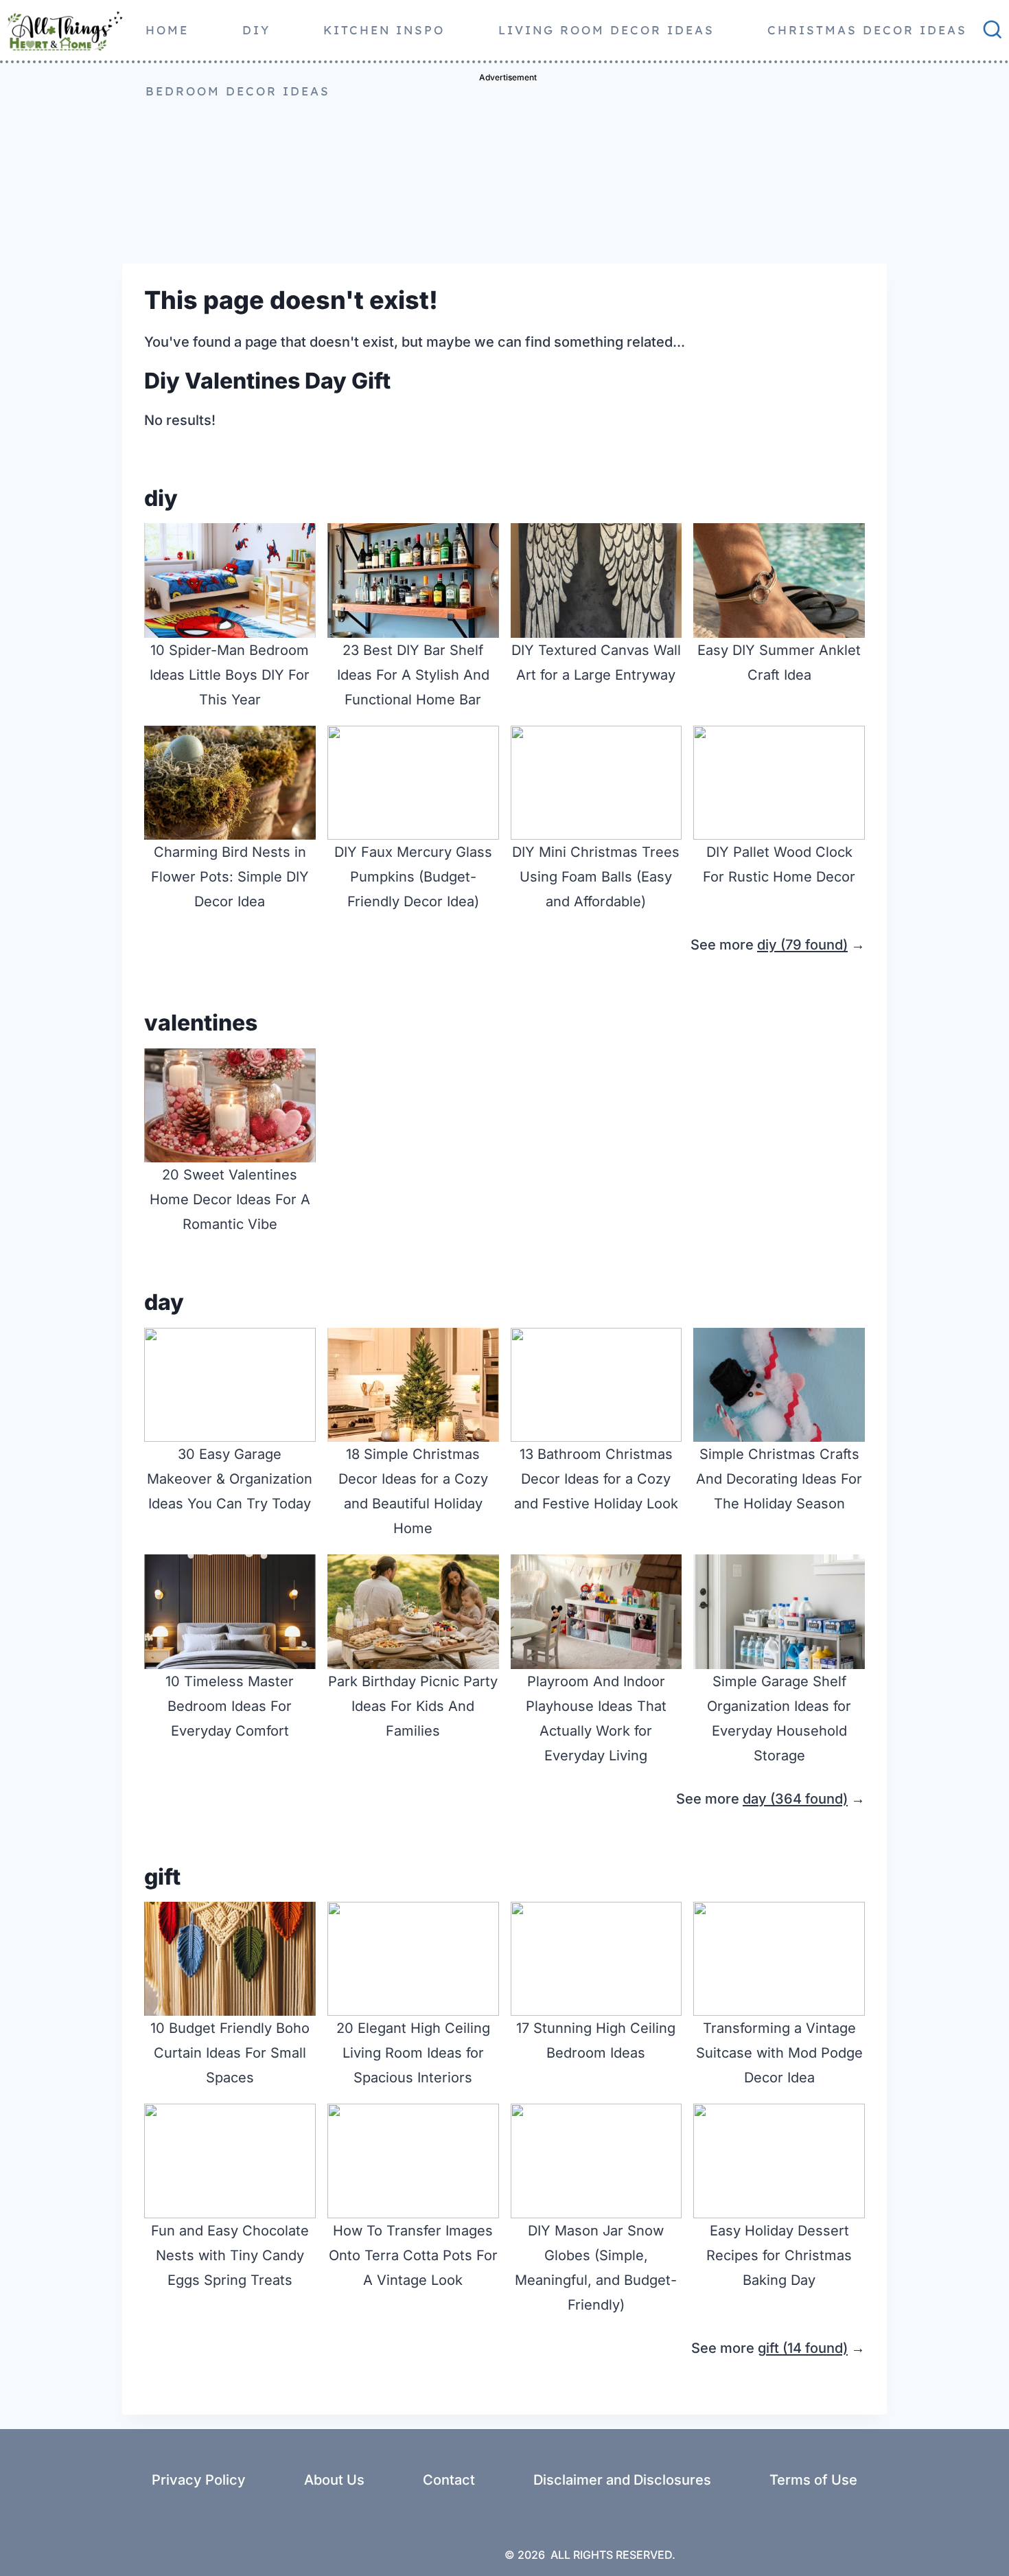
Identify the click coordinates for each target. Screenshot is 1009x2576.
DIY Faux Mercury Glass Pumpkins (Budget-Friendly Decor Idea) (413, 877)
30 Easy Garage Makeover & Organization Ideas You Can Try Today (230, 1479)
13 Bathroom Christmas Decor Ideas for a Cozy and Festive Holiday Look (596, 1479)
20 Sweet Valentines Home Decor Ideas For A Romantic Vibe (230, 1199)
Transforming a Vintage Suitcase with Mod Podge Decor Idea (779, 2053)
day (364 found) (795, 1799)
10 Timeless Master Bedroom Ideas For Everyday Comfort (230, 1706)
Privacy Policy (199, 2480)
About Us (334, 2480)
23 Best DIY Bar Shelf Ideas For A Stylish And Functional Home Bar (413, 675)
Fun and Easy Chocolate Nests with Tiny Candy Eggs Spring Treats (230, 2255)
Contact (449, 2480)
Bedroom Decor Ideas (238, 91)
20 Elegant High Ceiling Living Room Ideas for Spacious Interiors (413, 2053)
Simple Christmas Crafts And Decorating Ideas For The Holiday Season (779, 1479)
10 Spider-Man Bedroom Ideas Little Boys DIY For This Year (230, 675)
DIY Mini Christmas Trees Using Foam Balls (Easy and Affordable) (596, 877)
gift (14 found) (803, 2348)
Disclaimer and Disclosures (622, 2480)
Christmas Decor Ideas (867, 30)
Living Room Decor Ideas (606, 30)
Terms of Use (813, 2480)
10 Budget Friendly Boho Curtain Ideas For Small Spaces (230, 2053)
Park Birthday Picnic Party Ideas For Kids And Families (413, 1706)
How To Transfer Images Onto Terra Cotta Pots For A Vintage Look (413, 2255)
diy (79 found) (802, 945)
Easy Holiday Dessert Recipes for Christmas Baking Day (779, 2255)
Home (167, 30)
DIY (256, 30)
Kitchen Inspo (384, 30)
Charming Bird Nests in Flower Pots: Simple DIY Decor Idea (230, 877)
